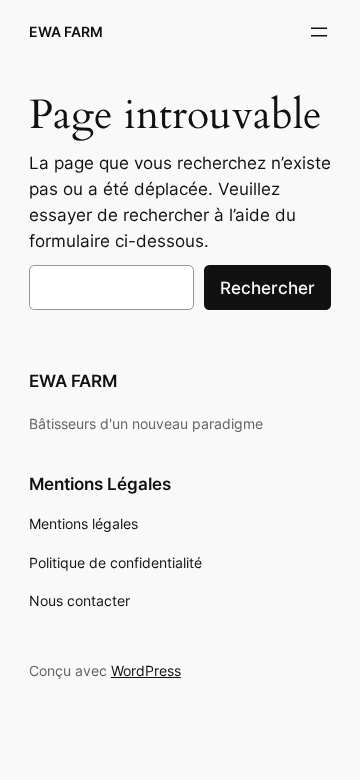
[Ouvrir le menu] (319, 32)
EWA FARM (66, 31)
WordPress (146, 670)
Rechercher (267, 288)
